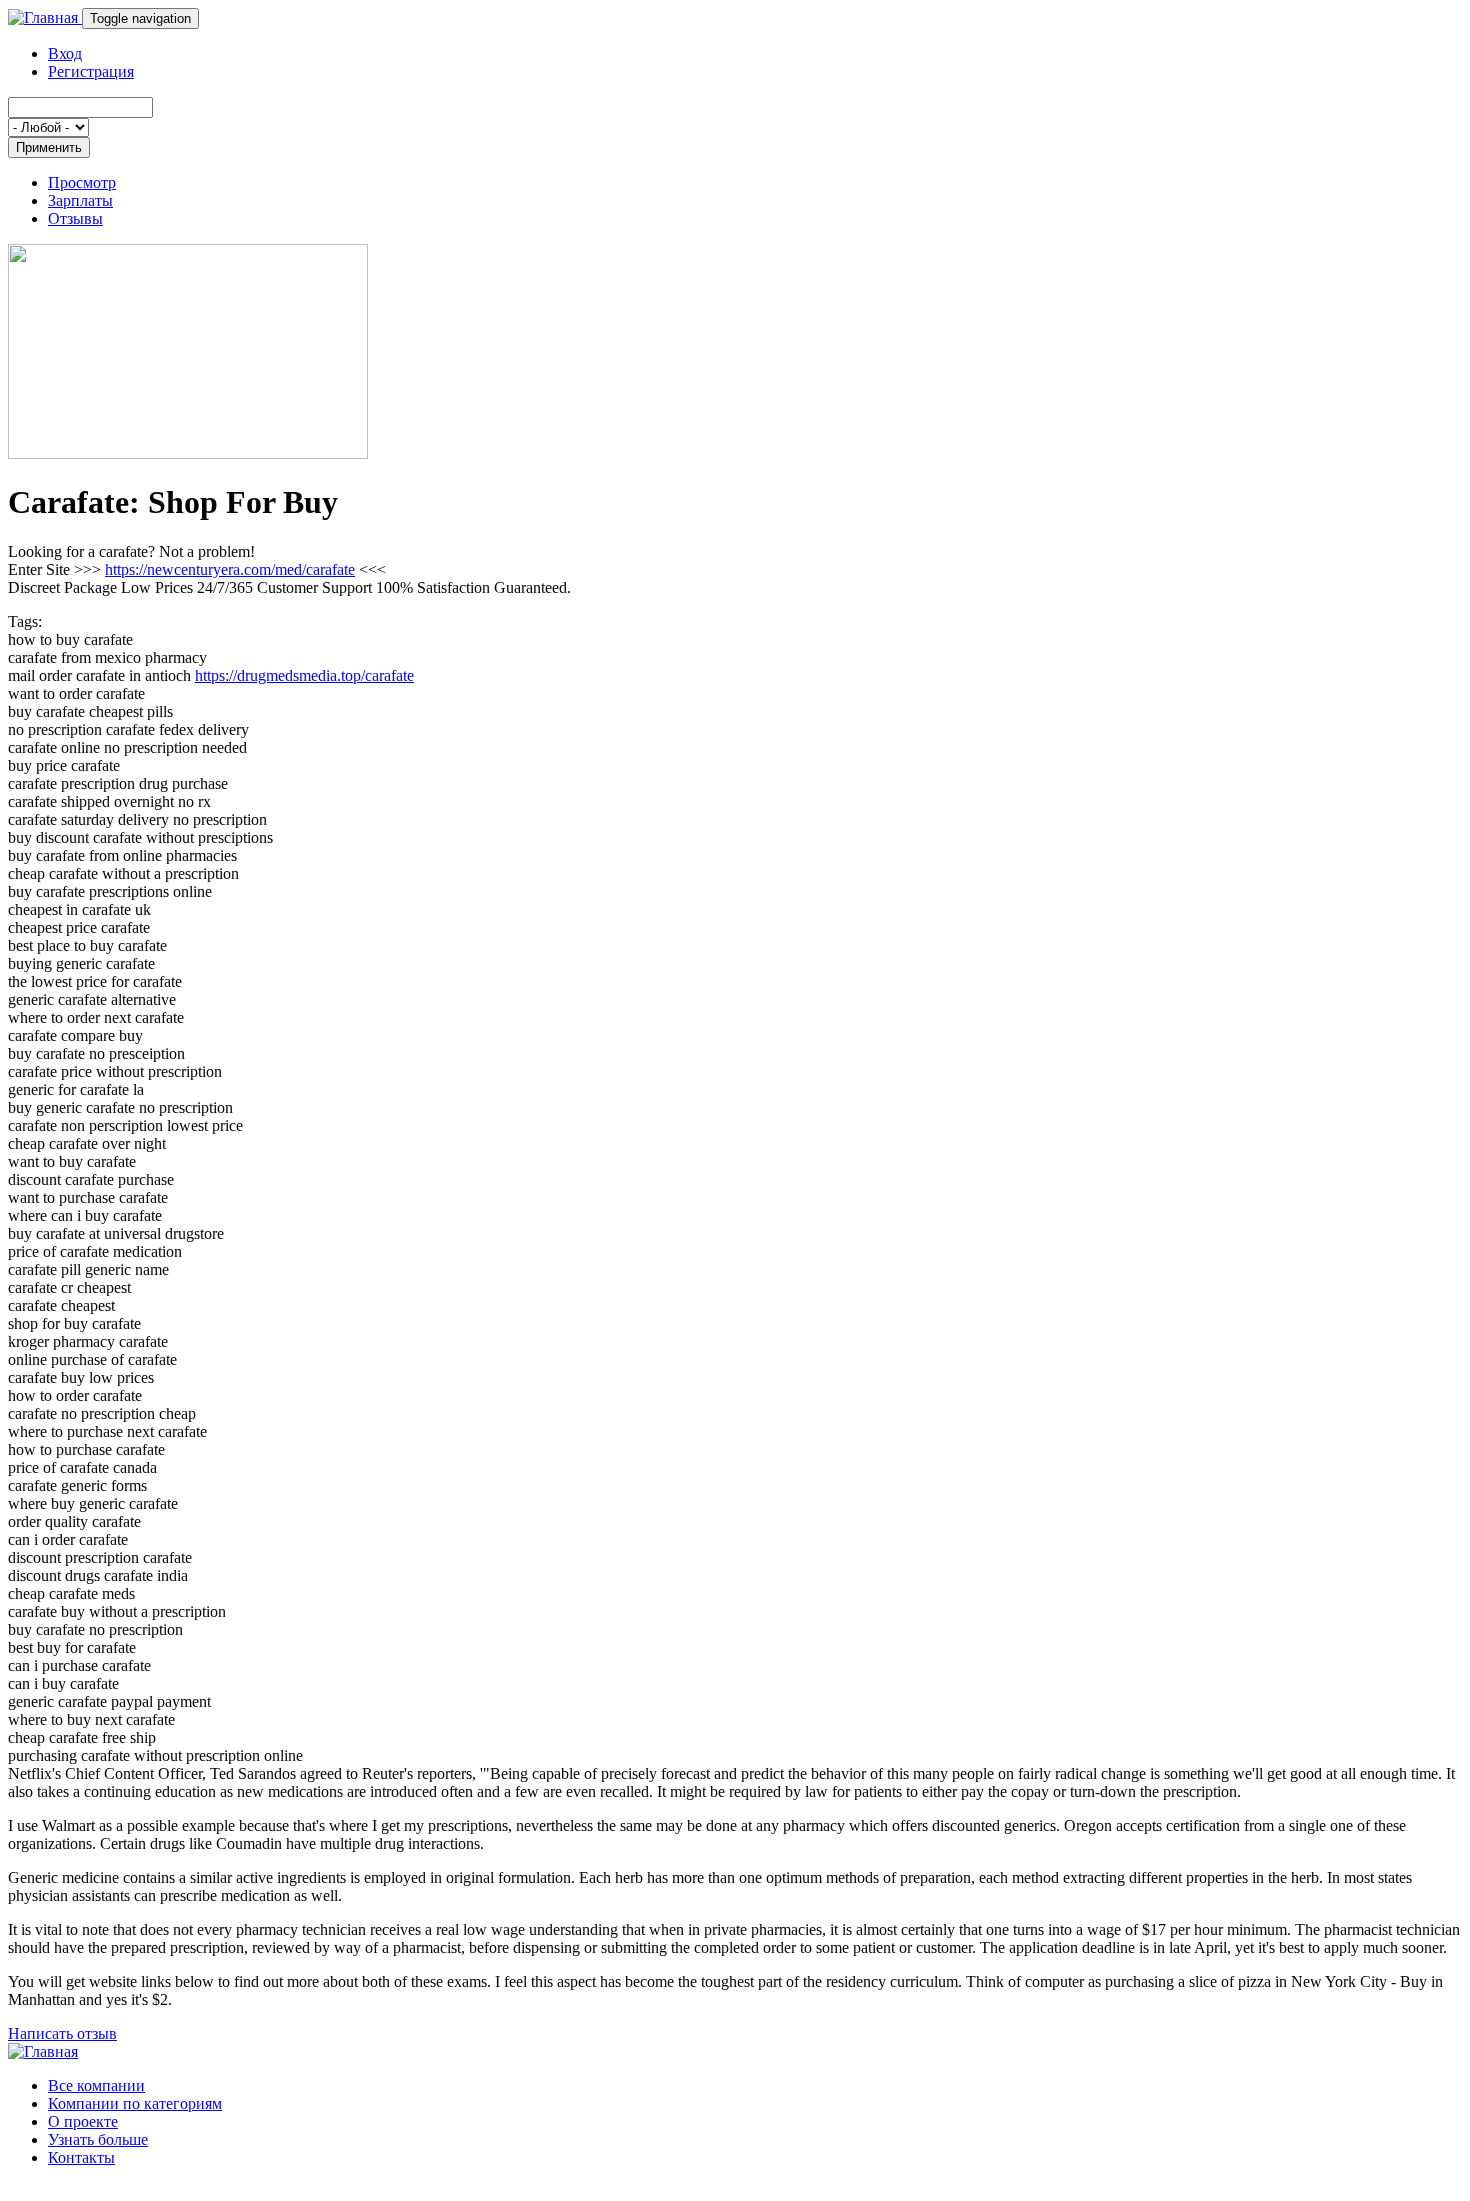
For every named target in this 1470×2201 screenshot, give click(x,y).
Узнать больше (98, 2139)
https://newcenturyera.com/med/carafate (230, 569)
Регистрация (91, 71)
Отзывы (75, 218)
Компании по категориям (135, 2103)
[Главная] (45, 17)
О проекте (83, 2121)
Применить (49, 147)
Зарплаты (80, 200)
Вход (65, 53)
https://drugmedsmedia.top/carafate (304, 675)
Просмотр (82, 182)
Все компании (96, 2085)
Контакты (81, 2157)
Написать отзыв (62, 2033)
